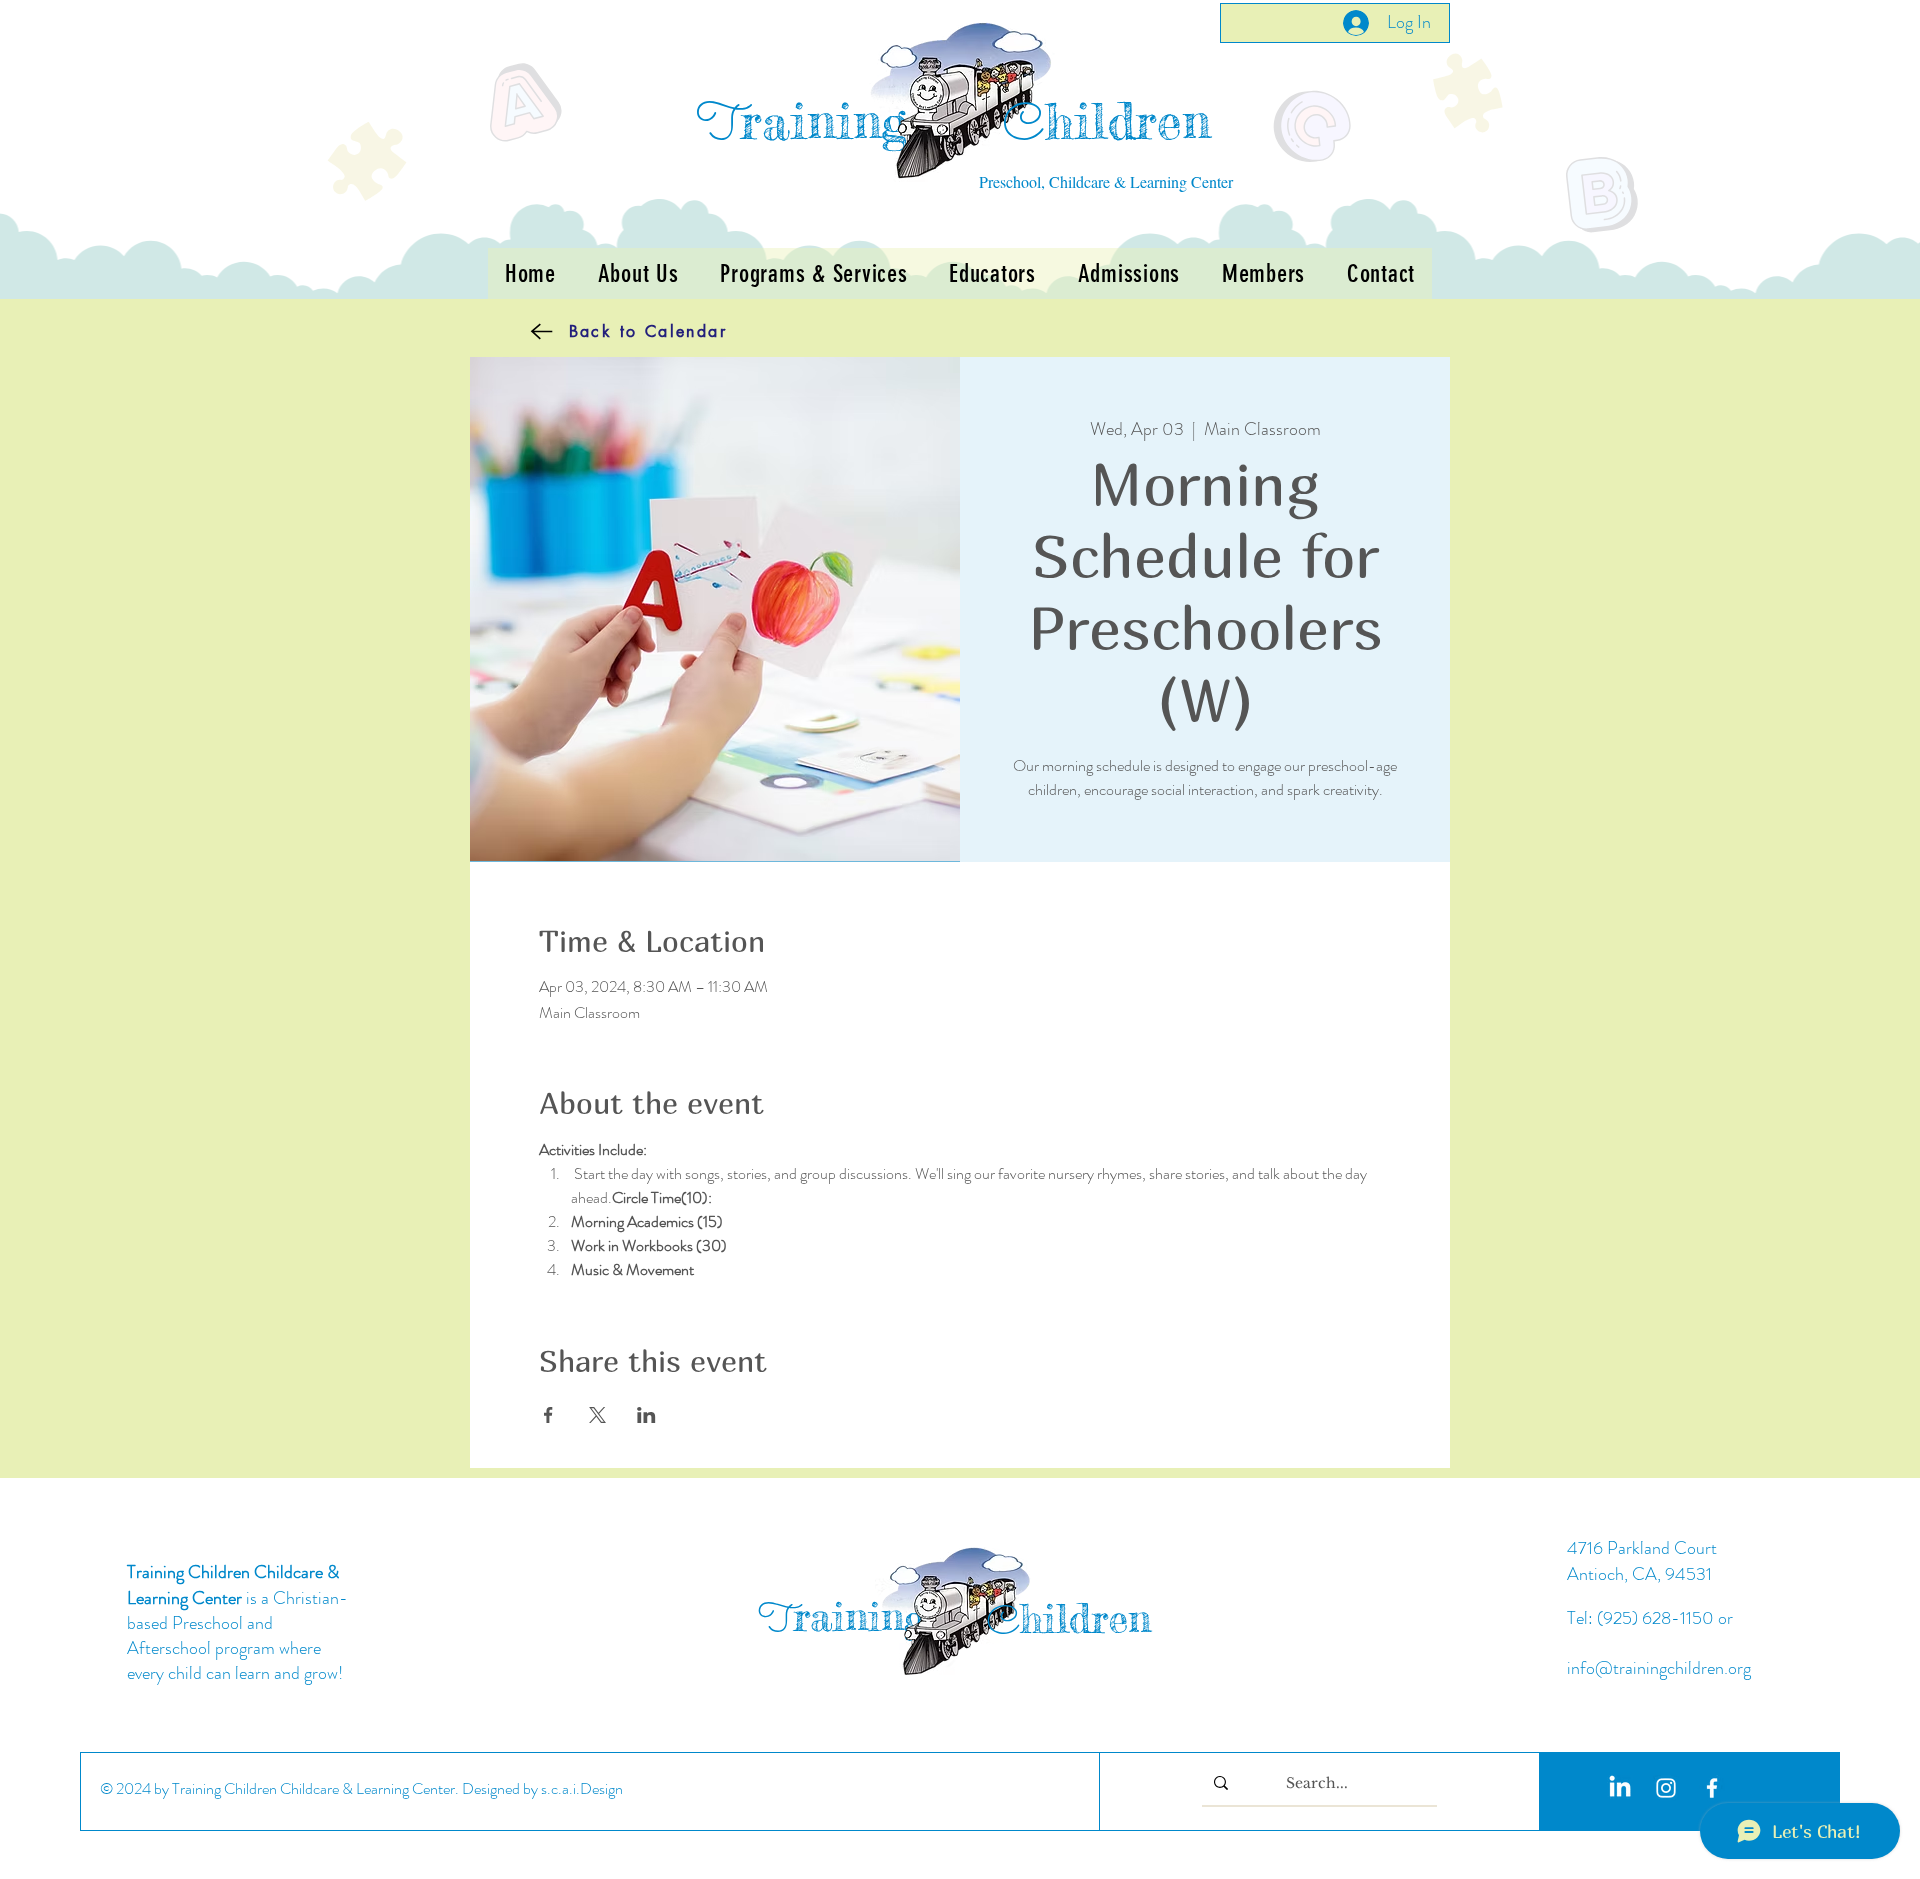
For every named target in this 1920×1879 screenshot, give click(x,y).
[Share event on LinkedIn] (646, 1415)
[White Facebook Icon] (1712, 1788)
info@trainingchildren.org (1659, 1668)
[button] (813, 273)
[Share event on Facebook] (548, 1415)
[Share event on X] (597, 1415)
